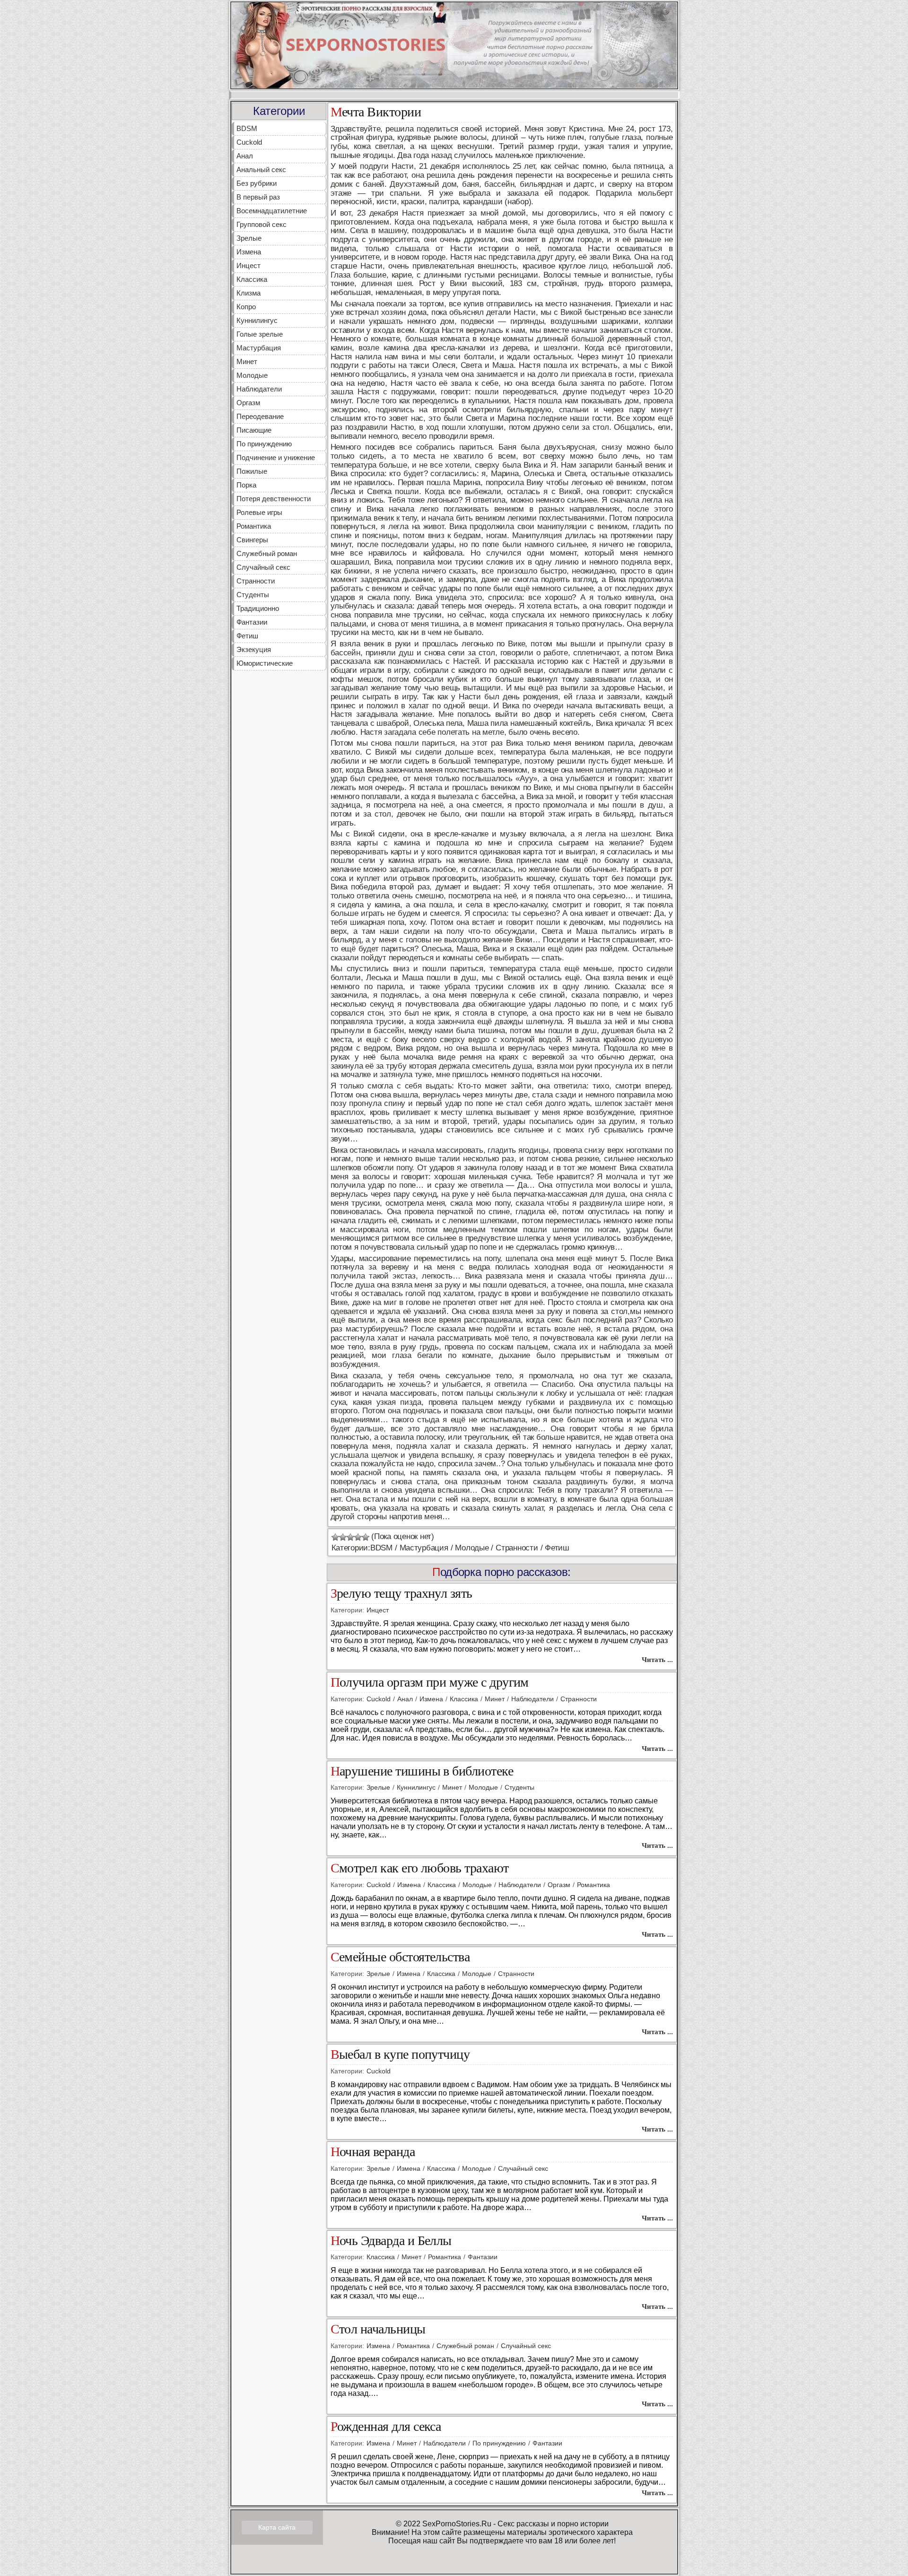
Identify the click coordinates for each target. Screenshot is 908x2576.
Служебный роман (267, 553)
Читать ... (657, 1660)
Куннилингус (257, 320)
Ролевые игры (259, 512)
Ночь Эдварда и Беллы (391, 2241)
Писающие (254, 430)
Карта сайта (277, 2527)
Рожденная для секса (386, 2427)
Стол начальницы (378, 2329)
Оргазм (248, 403)
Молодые (252, 375)
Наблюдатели (259, 389)
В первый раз (258, 197)
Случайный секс (263, 567)
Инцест (249, 265)
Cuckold (249, 142)
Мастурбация (259, 348)
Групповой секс (262, 224)
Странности (256, 581)
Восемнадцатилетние (272, 211)
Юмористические (265, 663)
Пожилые (252, 471)
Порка (246, 485)
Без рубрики (257, 183)
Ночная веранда (373, 2152)
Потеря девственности (274, 499)
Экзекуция (254, 649)
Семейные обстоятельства (400, 1957)
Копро (246, 307)
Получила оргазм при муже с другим (430, 1683)
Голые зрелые (260, 334)
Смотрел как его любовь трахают (420, 1868)
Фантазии (252, 622)
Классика (252, 279)
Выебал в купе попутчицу (400, 2055)
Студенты (253, 595)
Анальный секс (261, 170)
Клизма (249, 293)
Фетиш (247, 636)
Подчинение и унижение (276, 457)
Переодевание (260, 416)
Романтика (254, 526)
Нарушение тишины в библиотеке (422, 1771)
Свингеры (252, 540)
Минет (247, 361)
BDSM (247, 128)
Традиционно (258, 608)
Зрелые (249, 238)
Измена (249, 252)
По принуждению (264, 444)
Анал (245, 156)
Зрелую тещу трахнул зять (402, 1594)
